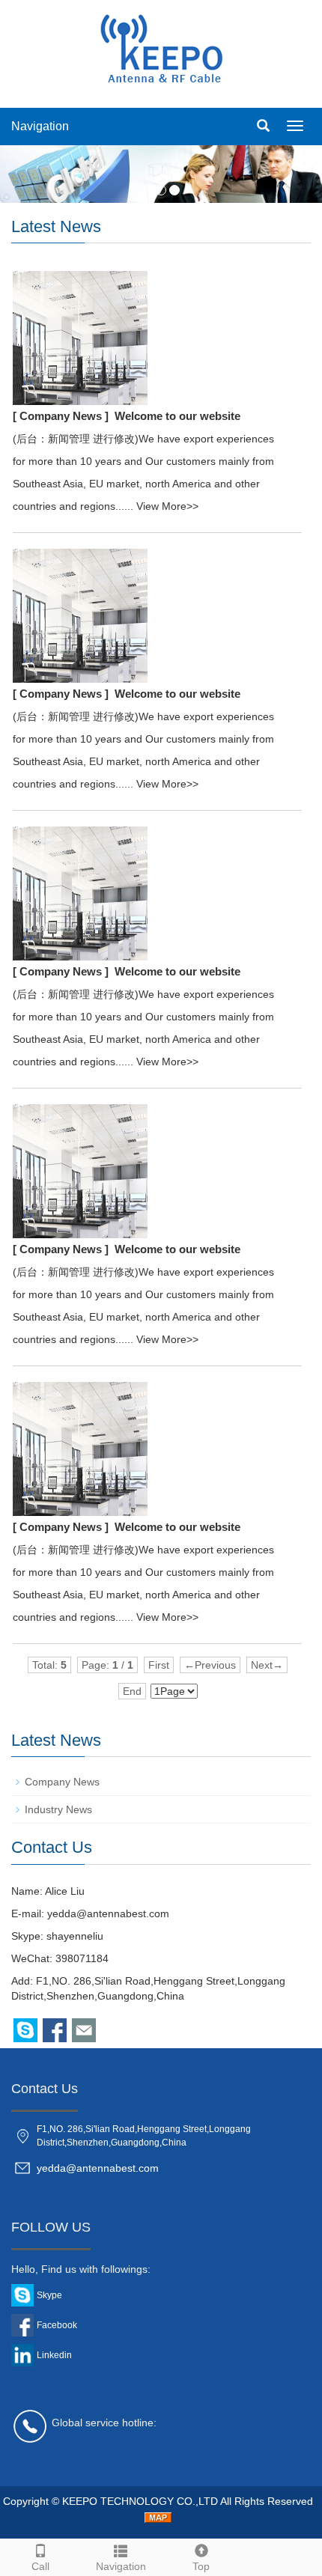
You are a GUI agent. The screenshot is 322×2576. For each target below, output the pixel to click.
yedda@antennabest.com (108, 1913)
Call (40, 2566)
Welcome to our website (177, 416)
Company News (62, 1782)
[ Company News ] (61, 416)
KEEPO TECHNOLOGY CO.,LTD (141, 2501)
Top (201, 2566)
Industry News (58, 1809)
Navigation (40, 126)
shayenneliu (75, 1936)
